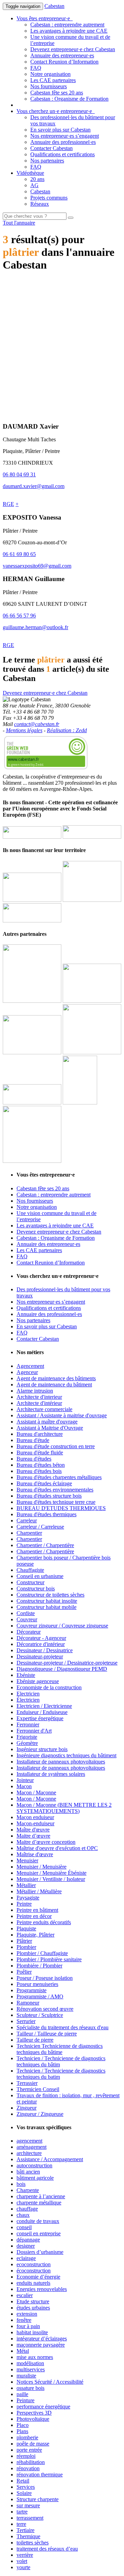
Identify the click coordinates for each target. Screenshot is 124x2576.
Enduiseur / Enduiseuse (42, 1712)
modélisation (30, 2363)
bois (21, 2184)
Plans (22, 2431)
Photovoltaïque (33, 2419)
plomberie (27, 2437)
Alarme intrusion (35, 1391)
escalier (25, 2295)
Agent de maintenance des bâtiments (56, 1378)
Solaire (24, 2493)
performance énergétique (43, 2407)
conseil (24, 2227)
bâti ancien (28, 2172)
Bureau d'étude (33, 1440)
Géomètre (27, 1743)
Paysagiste (28, 1898)
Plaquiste (26, 1928)
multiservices (31, 2369)
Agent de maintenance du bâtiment (54, 1385)
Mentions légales (24, 730)
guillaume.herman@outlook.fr (35, 627)
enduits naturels (33, 2283)
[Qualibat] (80, 1103)
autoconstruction (34, 2165)
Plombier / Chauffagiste (42, 1953)
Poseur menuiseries (37, 1984)
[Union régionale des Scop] (32, 1052)
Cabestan (54, 6)
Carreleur (27, 1520)
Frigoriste (27, 1737)
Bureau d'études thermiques (46, 1514)
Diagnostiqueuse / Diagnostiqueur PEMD (62, 1669)
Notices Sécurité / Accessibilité (50, 2382)
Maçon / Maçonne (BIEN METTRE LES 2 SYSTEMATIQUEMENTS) (64, 1808)
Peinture (25, 2400)
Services (26, 2487)
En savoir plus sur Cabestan (60, 130)
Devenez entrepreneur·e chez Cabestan (73, 49)
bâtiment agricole (35, 2178)
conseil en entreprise (39, 2233)
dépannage (28, 2240)
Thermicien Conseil (38, 2089)
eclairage (26, 2258)
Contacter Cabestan (51, 148)
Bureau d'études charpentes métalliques (59, 1477)
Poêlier (24, 1972)
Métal (23, 2351)
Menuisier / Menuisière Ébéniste (51, 1873)
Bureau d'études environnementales (55, 1490)
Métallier (26, 1885)
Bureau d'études (34, 1459)
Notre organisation (50, 74)
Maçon (24, 1786)
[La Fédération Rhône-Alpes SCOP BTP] (92, 1052)
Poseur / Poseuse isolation (45, 1978)
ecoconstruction (34, 2264)
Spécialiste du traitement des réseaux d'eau (63, 2027)
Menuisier (27, 1860)
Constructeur (30, 1582)
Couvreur (27, 1619)
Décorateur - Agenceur (41, 1638)
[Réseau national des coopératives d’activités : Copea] (92, 1001)
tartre (22, 2512)
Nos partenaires (47, 161)
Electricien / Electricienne (44, 1706)
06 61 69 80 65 (19, 554)
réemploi (26, 2456)
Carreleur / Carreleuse (40, 1527)
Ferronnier (28, 1724)
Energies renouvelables (42, 2289)
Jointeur (25, 1780)
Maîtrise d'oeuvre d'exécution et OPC (57, 1848)
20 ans (37, 179)
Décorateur (29, 1632)
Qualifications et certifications (63, 154)
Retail (23, 2481)
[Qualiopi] (32, 1161)
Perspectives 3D (34, 2413)
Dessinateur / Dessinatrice (45, 1650)
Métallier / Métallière (39, 1891)
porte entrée (29, 2450)
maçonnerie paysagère (41, 2345)
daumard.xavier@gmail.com (34, 486)
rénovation (28, 2468)
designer (26, 2246)
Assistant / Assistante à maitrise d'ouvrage (62, 1415)
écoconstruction (34, 2271)
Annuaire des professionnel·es (63, 142)
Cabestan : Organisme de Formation (69, 99)
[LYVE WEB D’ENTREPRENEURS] (92, 900)
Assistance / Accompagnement (50, 2159)
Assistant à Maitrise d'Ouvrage (50, 1428)
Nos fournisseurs (49, 86)
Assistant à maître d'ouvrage (47, 1422)
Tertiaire (25, 2530)
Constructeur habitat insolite (47, 1601)
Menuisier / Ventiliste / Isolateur (51, 1879)
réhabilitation (31, 2462)
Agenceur (27, 1372)
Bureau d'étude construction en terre (56, 1446)
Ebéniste (26, 1675)
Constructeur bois (36, 1588)
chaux (23, 2215)
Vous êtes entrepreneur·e (45, 18)
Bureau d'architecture (40, 1434)
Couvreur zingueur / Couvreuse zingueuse (62, 1626)
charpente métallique (39, 2203)
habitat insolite (32, 2332)
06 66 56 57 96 (19, 616)
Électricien (28, 1700)
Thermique (28, 2536)
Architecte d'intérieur (39, 1403)
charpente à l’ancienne (41, 2196)
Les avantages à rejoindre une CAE (69, 31)
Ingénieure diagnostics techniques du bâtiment (66, 1755)
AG (34, 185)
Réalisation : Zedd (67, 730)
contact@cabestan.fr (37, 724)
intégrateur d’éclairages (42, 2339)
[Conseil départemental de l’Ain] (32, 900)
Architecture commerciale (44, 1409)
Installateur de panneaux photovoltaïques (61, 1762)
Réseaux (40, 204)
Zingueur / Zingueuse (40, 2114)
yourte (23, 2567)
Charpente (28, 2190)
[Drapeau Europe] (32, 837)
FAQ (36, 68)
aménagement (32, 2147)
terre (21, 2524)
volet (22, 2561)
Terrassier (27, 2083)
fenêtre (24, 2320)
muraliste (26, 2376)
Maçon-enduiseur (35, 1823)
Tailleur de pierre (35, 2040)
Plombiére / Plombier (39, 1966)
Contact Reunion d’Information (64, 62)
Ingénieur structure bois (42, 1749)
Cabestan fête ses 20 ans (57, 93)
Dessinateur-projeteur (40, 1656)
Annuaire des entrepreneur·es (62, 55)
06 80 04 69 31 (19, 474)
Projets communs (49, 198)
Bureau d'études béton (41, 1465)
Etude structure (33, 2301)
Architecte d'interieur (39, 1397)
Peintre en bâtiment (37, 1910)
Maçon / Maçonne (36, 1792)
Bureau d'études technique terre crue (56, 1502)
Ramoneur (28, 2003)
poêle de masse (33, 2444)
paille (22, 2394)
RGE (8, 504)
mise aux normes (35, 2357)
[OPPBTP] (32, 1103)
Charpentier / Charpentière (45, 1545)
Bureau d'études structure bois (49, 1496)
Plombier (26, 1947)
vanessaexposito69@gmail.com (37, 566)
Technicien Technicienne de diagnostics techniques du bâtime (60, 2049)
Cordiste (26, 1613)
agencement (29, 2141)
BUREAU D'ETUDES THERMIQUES (61, 1508)
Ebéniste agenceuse (38, 1681)
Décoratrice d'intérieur (41, 1644)
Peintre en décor (34, 1916)
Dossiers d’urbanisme (40, 2252)
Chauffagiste (30, 1570)
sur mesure (28, 2505)
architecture (29, 2153)
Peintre (24, 1904)
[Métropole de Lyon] (32, 921)
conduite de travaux (38, 2221)
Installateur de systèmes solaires (51, 1774)
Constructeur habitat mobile (46, 1607)
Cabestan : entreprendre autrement (67, 25)
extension (27, 2314)
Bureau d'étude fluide (40, 1452)
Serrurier (26, 2021)
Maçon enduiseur (35, 1817)
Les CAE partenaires (53, 80)
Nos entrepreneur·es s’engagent (65, 136)
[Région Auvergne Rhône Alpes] (92, 837)
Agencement (30, 1366)
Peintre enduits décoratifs (44, 1922)
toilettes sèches (33, 2543)
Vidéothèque (30, 173)
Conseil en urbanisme (40, 1576)
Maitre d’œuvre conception (46, 1842)
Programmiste (32, 1990)
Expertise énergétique (40, 1718)
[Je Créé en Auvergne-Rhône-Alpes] (32, 1001)
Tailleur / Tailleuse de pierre (47, 2034)
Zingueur (27, 2108)
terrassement (30, 2518)
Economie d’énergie (38, 2277)
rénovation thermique (40, 2475)
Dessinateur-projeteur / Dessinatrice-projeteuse (67, 1663)
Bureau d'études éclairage (44, 1483)
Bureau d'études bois (39, 1471)
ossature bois (30, 2388)
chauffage (27, 2209)
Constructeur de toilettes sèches (50, 1595)
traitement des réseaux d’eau (47, 2549)
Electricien (28, 1694)
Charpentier (29, 1533)
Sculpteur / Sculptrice (40, 2015)
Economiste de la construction (49, 1687)
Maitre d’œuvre (33, 1836)
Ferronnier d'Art (34, 1731)
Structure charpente (38, 2499)
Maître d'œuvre (33, 1830)
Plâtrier (24, 1941)
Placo (23, 2425)
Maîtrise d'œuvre (35, 1854)
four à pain (28, 2326)
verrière (25, 2555)
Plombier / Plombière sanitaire (49, 1959)
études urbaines (33, 2308)
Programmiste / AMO (40, 1996)
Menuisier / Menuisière (42, 1867)
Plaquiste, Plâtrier (35, 1935)
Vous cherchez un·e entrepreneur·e (56, 111)
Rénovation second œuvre (45, 2009)
